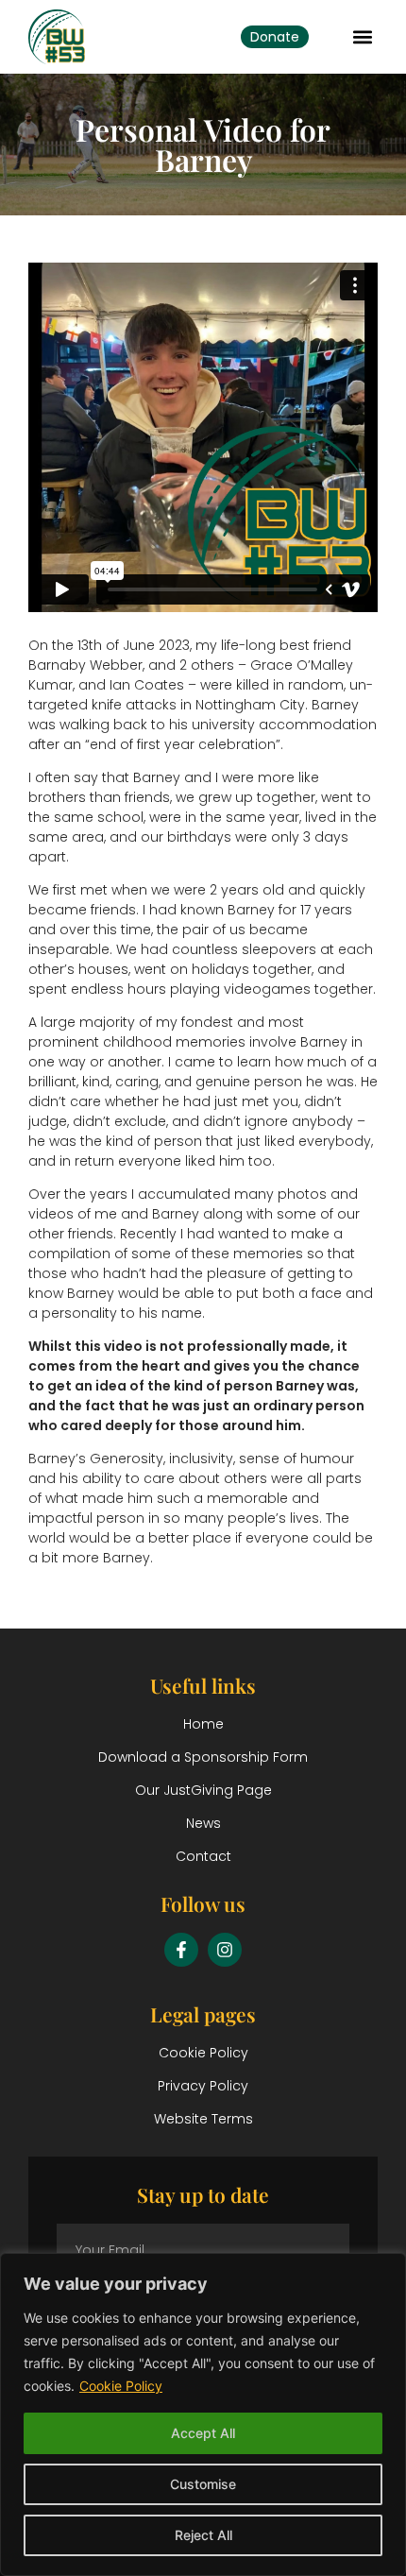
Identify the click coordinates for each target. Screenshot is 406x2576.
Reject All (203, 2535)
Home (203, 1724)
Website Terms (203, 2119)
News (203, 1823)
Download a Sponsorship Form (203, 1757)
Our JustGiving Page (203, 1790)
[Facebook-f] (181, 1950)
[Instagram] (225, 1950)
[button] (362, 36)
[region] (203, 2414)
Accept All (203, 2433)
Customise (203, 2484)
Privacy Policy (203, 2086)
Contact (203, 1856)
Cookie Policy (121, 2386)
